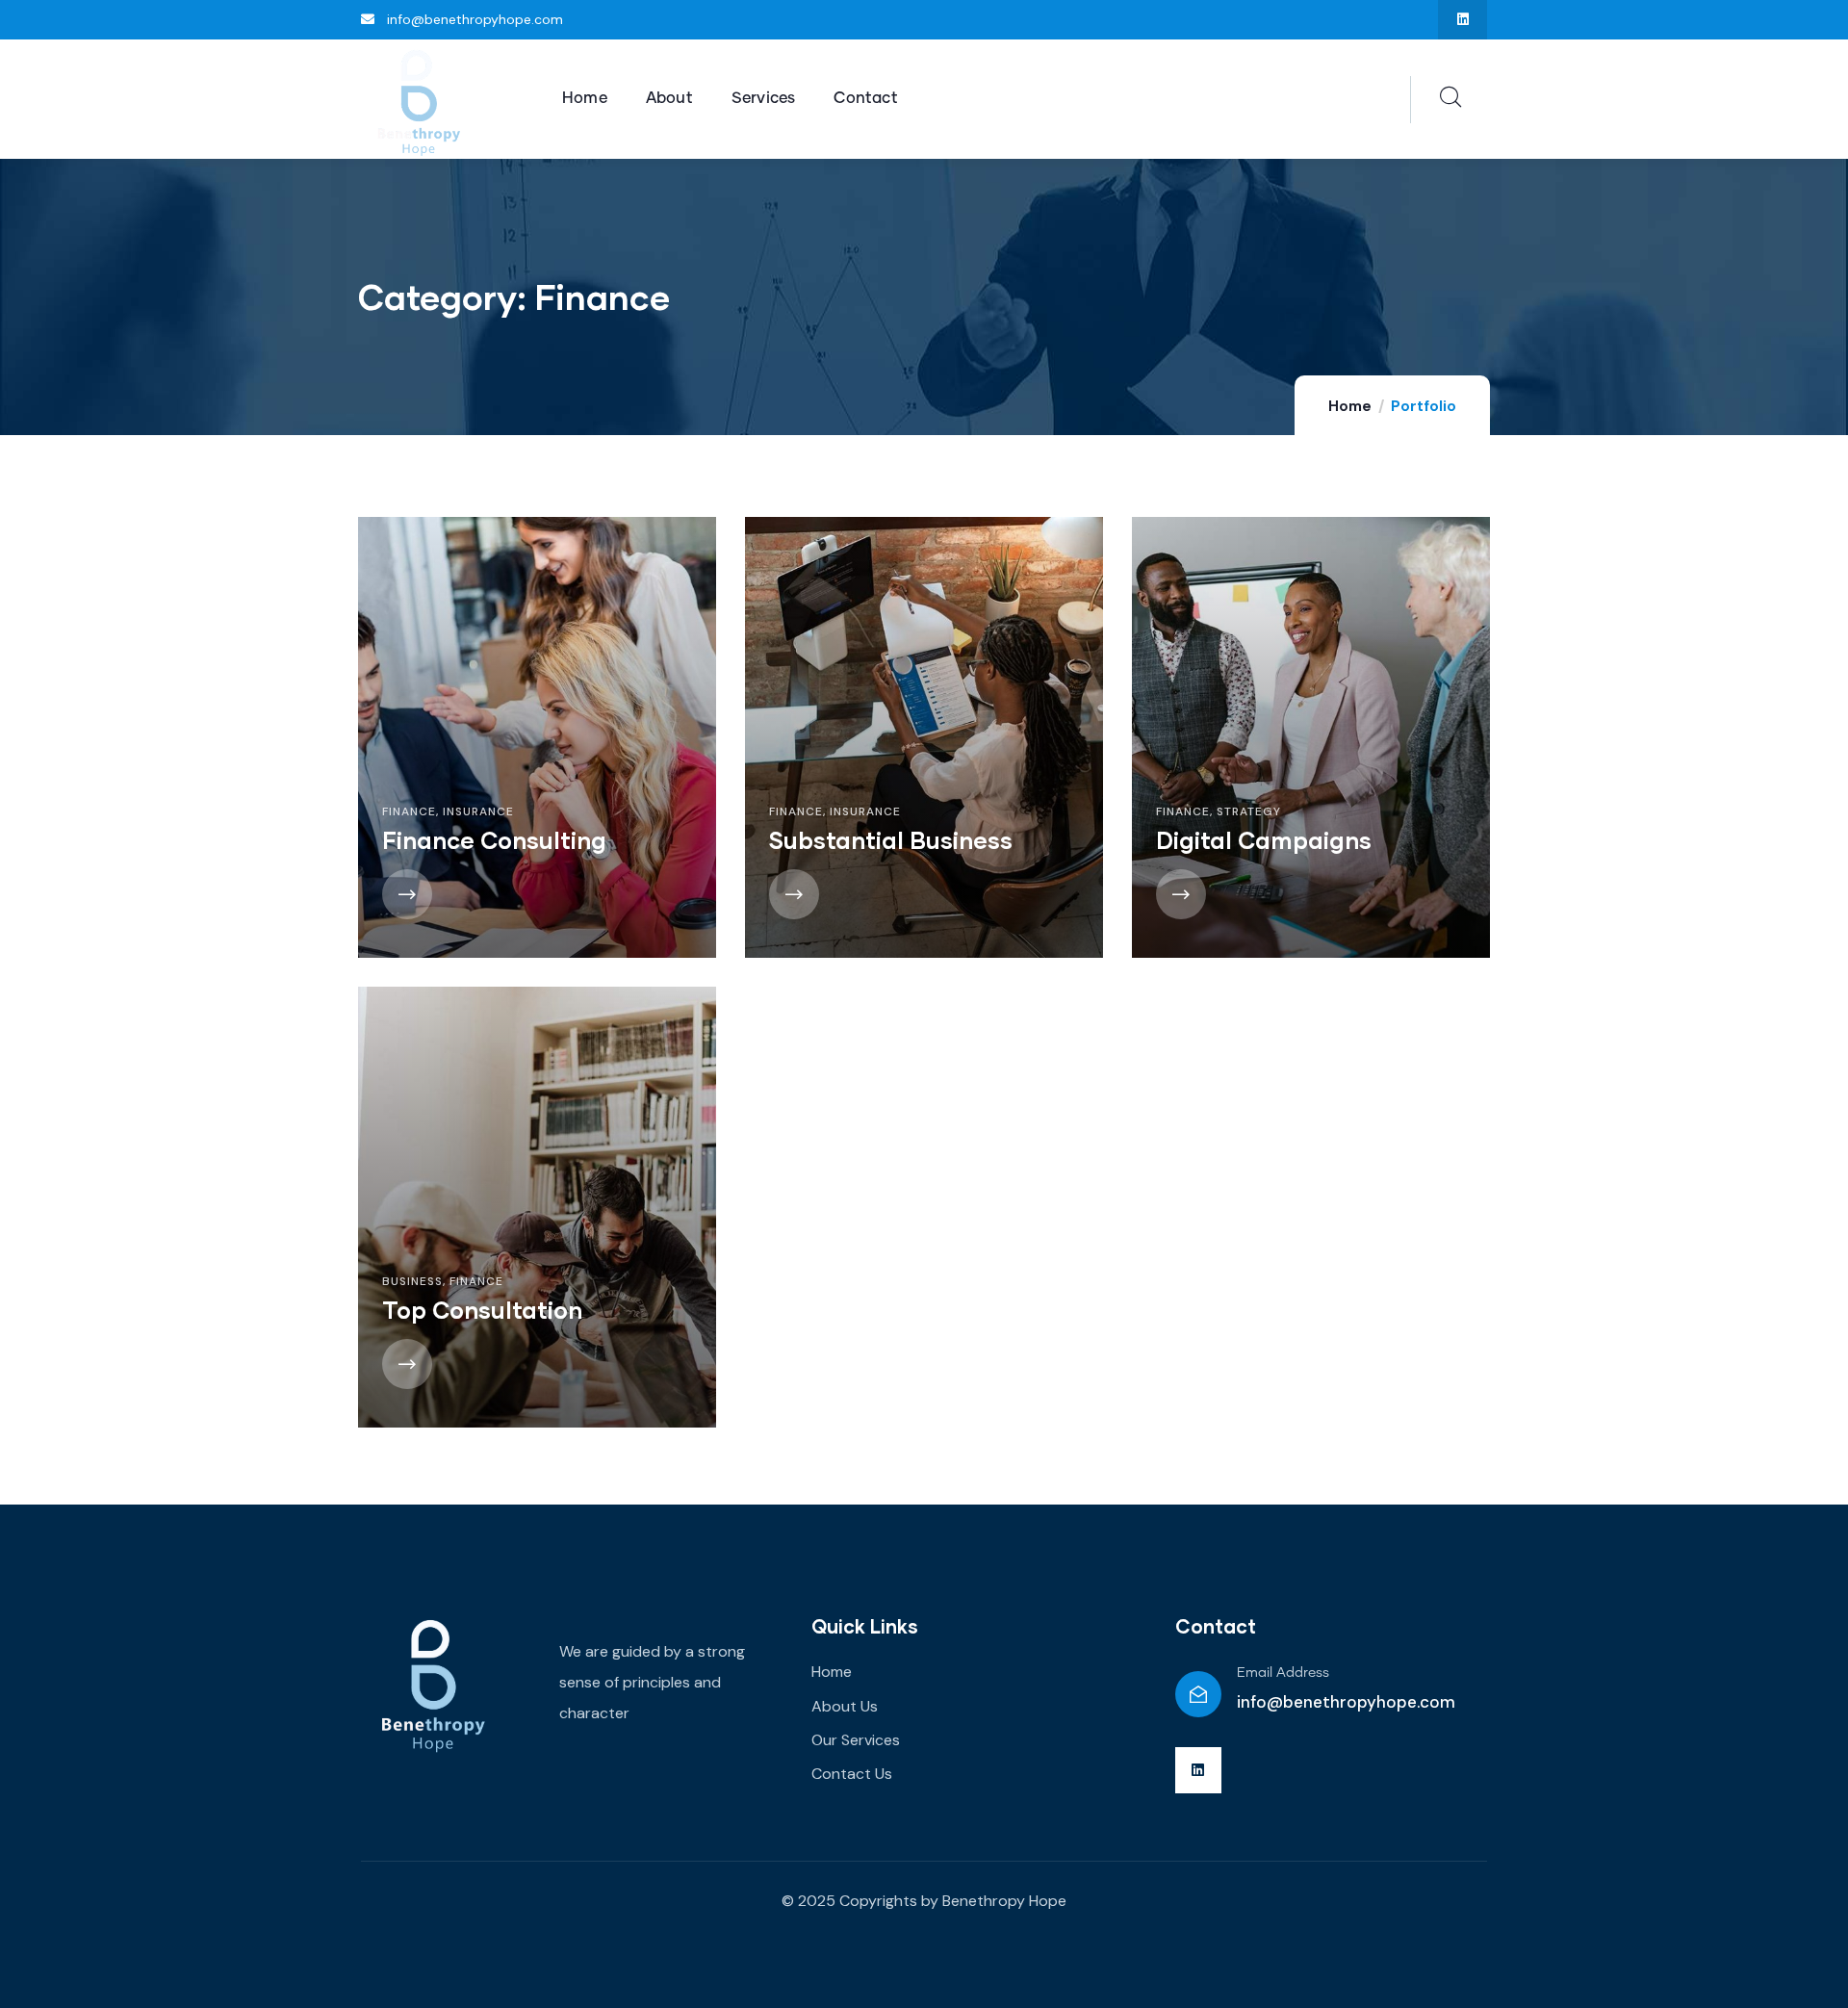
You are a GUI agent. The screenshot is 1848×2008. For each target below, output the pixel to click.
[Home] (419, 100)
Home (1350, 406)
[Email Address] (1198, 1694)
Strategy (1249, 811)
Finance (409, 811)
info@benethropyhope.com (1346, 1702)
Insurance (478, 811)
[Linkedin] (1463, 20)
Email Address (1283, 1673)
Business (412, 1281)
